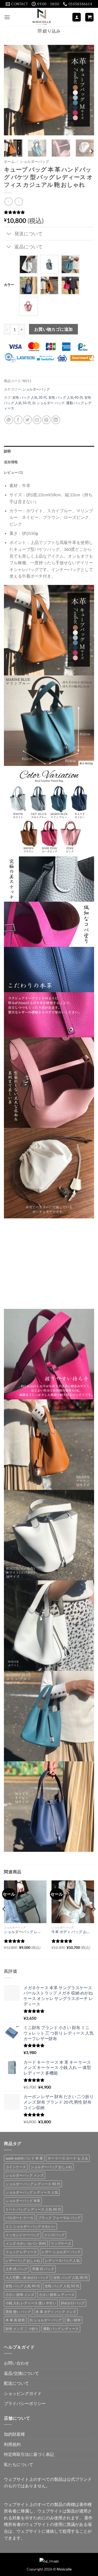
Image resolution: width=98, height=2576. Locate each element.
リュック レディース (21, 2252)
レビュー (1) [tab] (13, 472)
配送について (16, 2383)
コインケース (16, 2167)
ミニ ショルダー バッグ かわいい (30, 2226)
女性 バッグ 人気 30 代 (30, 397)
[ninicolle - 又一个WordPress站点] (42, 17)
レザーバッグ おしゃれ (23, 2260)
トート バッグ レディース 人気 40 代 (33, 2209)
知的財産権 (14, 2434)
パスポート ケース (19, 2218)
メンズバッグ (54, 2235)
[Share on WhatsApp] (9, 420)
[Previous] (12, 90)
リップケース (61, 2243)
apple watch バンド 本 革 (24, 2158)
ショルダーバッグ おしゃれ (51, 2167)
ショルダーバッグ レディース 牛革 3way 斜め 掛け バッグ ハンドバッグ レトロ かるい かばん (23, 1932)
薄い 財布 (74, 2320)
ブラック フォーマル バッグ (59, 2218)
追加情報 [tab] (11, 462)
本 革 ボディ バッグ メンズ (56, 2312)
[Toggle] (9, 234)
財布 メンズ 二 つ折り (22, 2329)
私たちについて (19, 2464)
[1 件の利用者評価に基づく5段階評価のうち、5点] (49, 212)
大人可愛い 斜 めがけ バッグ (27, 2278)
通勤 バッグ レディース (61, 2329)
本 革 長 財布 (15, 2320)
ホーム (9, 162)
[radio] (28, 264)
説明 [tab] (7, 451)
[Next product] (8, 202)
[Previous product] (19, 202)
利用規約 (12, 2444)
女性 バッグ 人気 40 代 (66, 397)
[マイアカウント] (77, 17)
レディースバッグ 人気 (62, 2260)
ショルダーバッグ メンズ (25, 2175)
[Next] (86, 90)
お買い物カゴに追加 (54, 329)
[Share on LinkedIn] (56, 420)
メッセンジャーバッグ (22, 2235)
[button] (7, 17)
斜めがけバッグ (73, 2303)
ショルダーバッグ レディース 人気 (32, 2192)
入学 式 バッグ (16, 2269)
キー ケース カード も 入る (68, 2158)
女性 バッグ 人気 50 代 (62, 2286)
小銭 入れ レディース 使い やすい (31, 2303)
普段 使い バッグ (18, 2312)
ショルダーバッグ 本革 (23, 2201)
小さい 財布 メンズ (20, 2295)
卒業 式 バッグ (43, 2269)
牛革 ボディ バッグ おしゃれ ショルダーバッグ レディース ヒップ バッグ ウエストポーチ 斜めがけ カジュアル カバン (71, 1932)
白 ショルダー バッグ (48, 403)
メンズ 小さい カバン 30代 (26, 2243)
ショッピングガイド (23, 2393)
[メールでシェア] (37, 420)
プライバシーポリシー (25, 2403)
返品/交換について (21, 2373)
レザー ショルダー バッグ (61, 2252)
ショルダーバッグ (34, 162)
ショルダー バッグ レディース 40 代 (33, 2184)
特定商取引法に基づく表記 (29, 2454)
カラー (9, 285)
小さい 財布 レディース (57, 2295)
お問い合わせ (16, 2363)
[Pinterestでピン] (46, 420)
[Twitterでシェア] (28, 420)
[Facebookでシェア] (18, 420)
